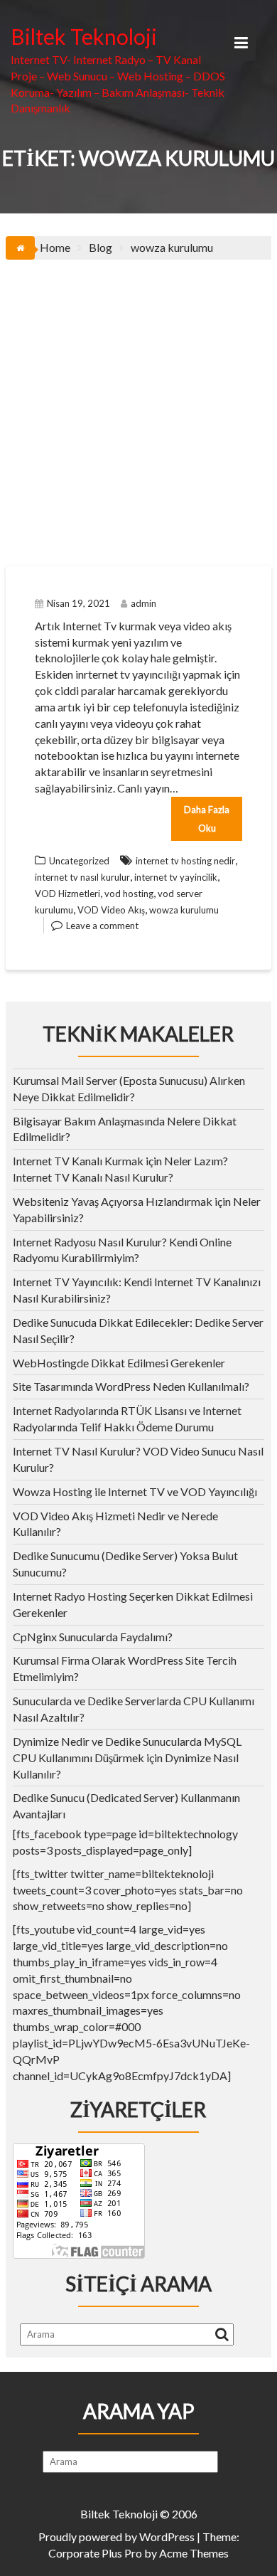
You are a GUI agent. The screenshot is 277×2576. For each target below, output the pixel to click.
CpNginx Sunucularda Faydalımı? (93, 1637)
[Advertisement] (138, 406)
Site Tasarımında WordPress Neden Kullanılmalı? (131, 1386)
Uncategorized (79, 861)
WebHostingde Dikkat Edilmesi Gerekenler (119, 1363)
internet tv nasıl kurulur (82, 877)
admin (143, 603)
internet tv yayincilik (176, 877)
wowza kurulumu (184, 910)
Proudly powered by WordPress (116, 2537)
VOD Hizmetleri (67, 894)
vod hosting (129, 894)
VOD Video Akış (111, 910)
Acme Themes (194, 2553)
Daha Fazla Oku (207, 819)
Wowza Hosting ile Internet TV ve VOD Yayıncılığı (135, 1491)
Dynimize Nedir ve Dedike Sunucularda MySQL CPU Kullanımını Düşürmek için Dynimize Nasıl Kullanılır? (127, 1758)
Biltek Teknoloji (84, 36)
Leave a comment (102, 926)
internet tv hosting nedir (185, 861)
